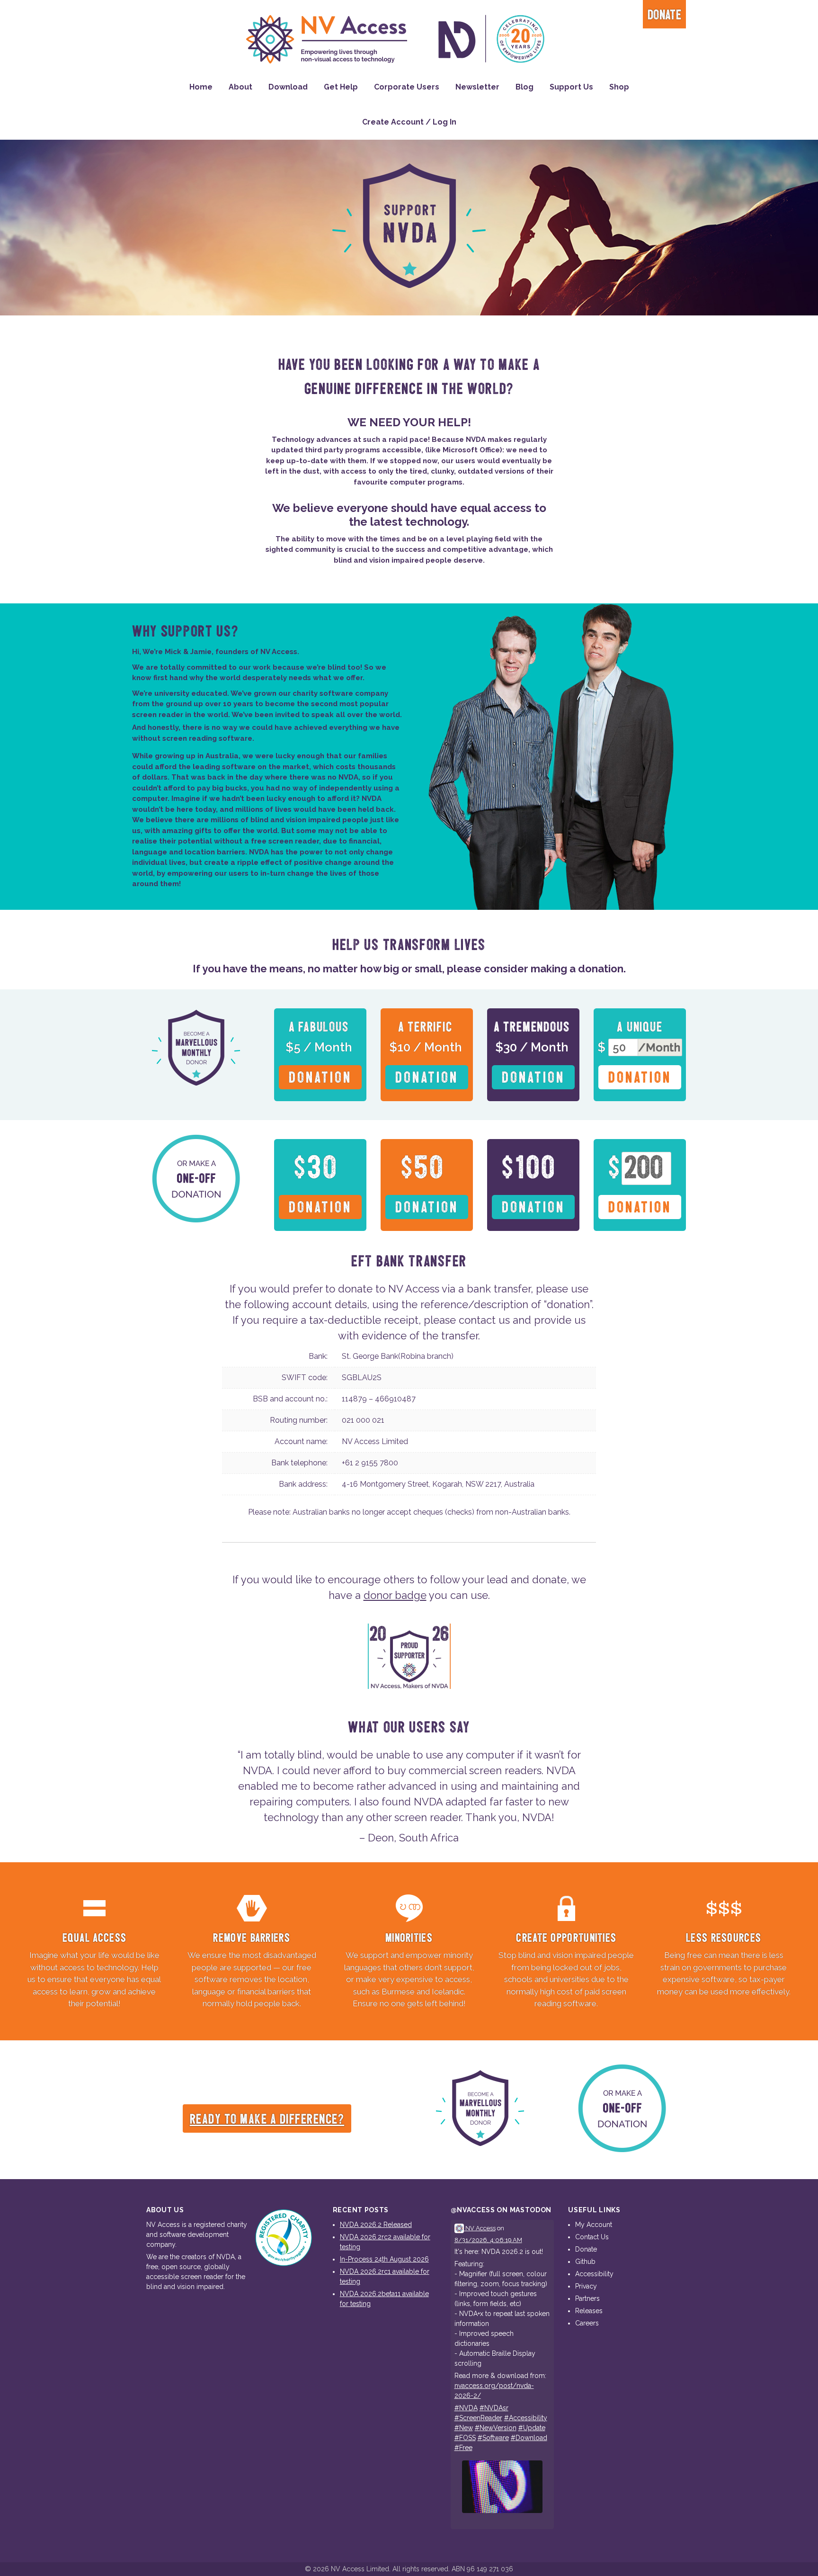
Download (288, 87)
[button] (320, 1055)
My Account (594, 2225)
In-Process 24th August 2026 (384, 2259)
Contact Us (592, 2237)
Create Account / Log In (409, 122)
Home (201, 87)
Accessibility (594, 2274)
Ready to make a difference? (267, 2120)
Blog (525, 87)
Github (585, 2262)
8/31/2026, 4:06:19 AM (488, 2240)
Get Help (341, 87)
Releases (589, 2311)
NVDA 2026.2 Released (376, 2225)
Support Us (571, 87)
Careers (587, 2323)
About (240, 87)
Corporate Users (407, 87)
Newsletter (477, 87)
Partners (587, 2298)
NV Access (480, 2228)
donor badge (395, 1595)
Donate (664, 15)
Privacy (586, 2286)
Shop (619, 87)
